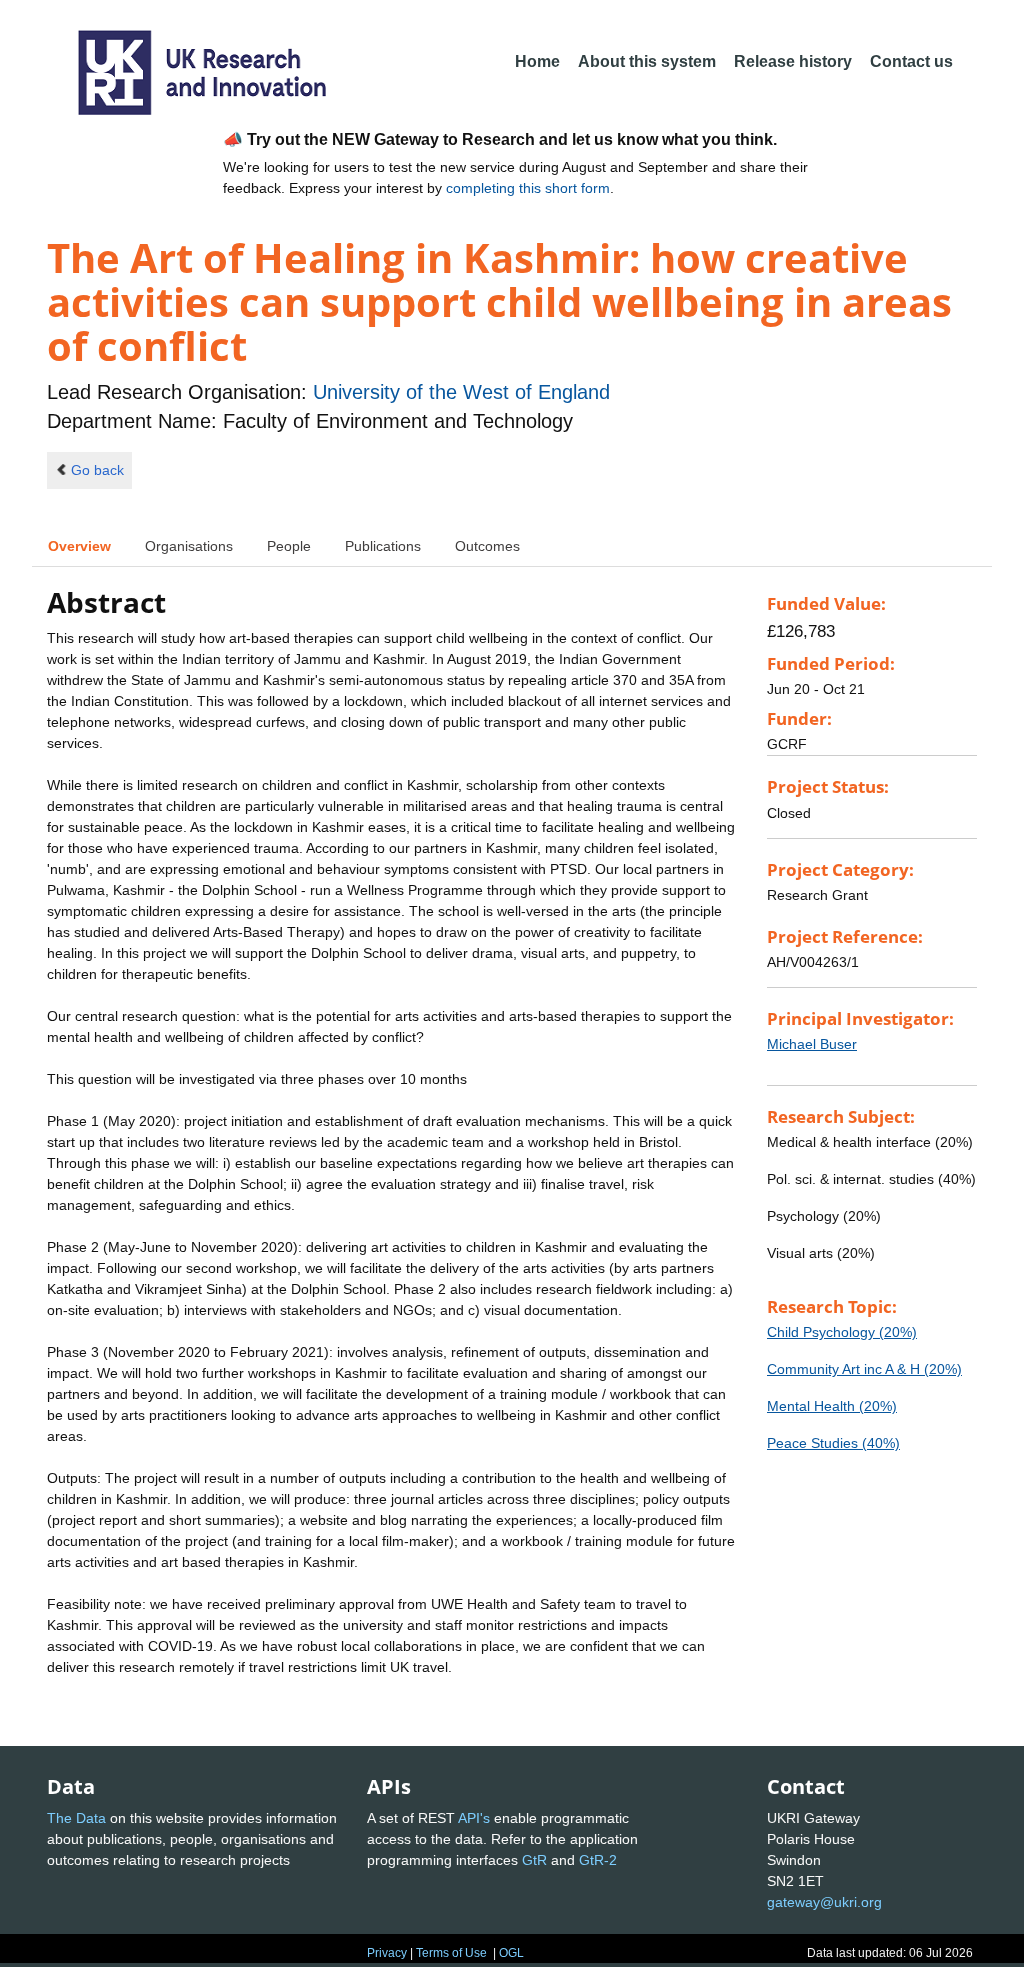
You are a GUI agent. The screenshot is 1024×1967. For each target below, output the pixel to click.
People (289, 546)
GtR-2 (598, 1860)
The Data (76, 1818)
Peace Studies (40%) (833, 1443)
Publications (383, 546)
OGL (511, 1953)
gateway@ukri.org (824, 1902)
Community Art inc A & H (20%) (864, 1369)
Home (537, 61)
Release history (793, 61)
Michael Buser (812, 1044)
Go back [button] (97, 470)
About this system (647, 61)
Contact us (911, 61)
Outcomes (487, 546)
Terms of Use (451, 1953)
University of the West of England (461, 392)
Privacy (387, 1953)
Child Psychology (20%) (842, 1332)
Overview (79, 546)
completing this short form (528, 188)
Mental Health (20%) (832, 1406)
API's (474, 1818)
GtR (534, 1860)
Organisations (189, 546)
